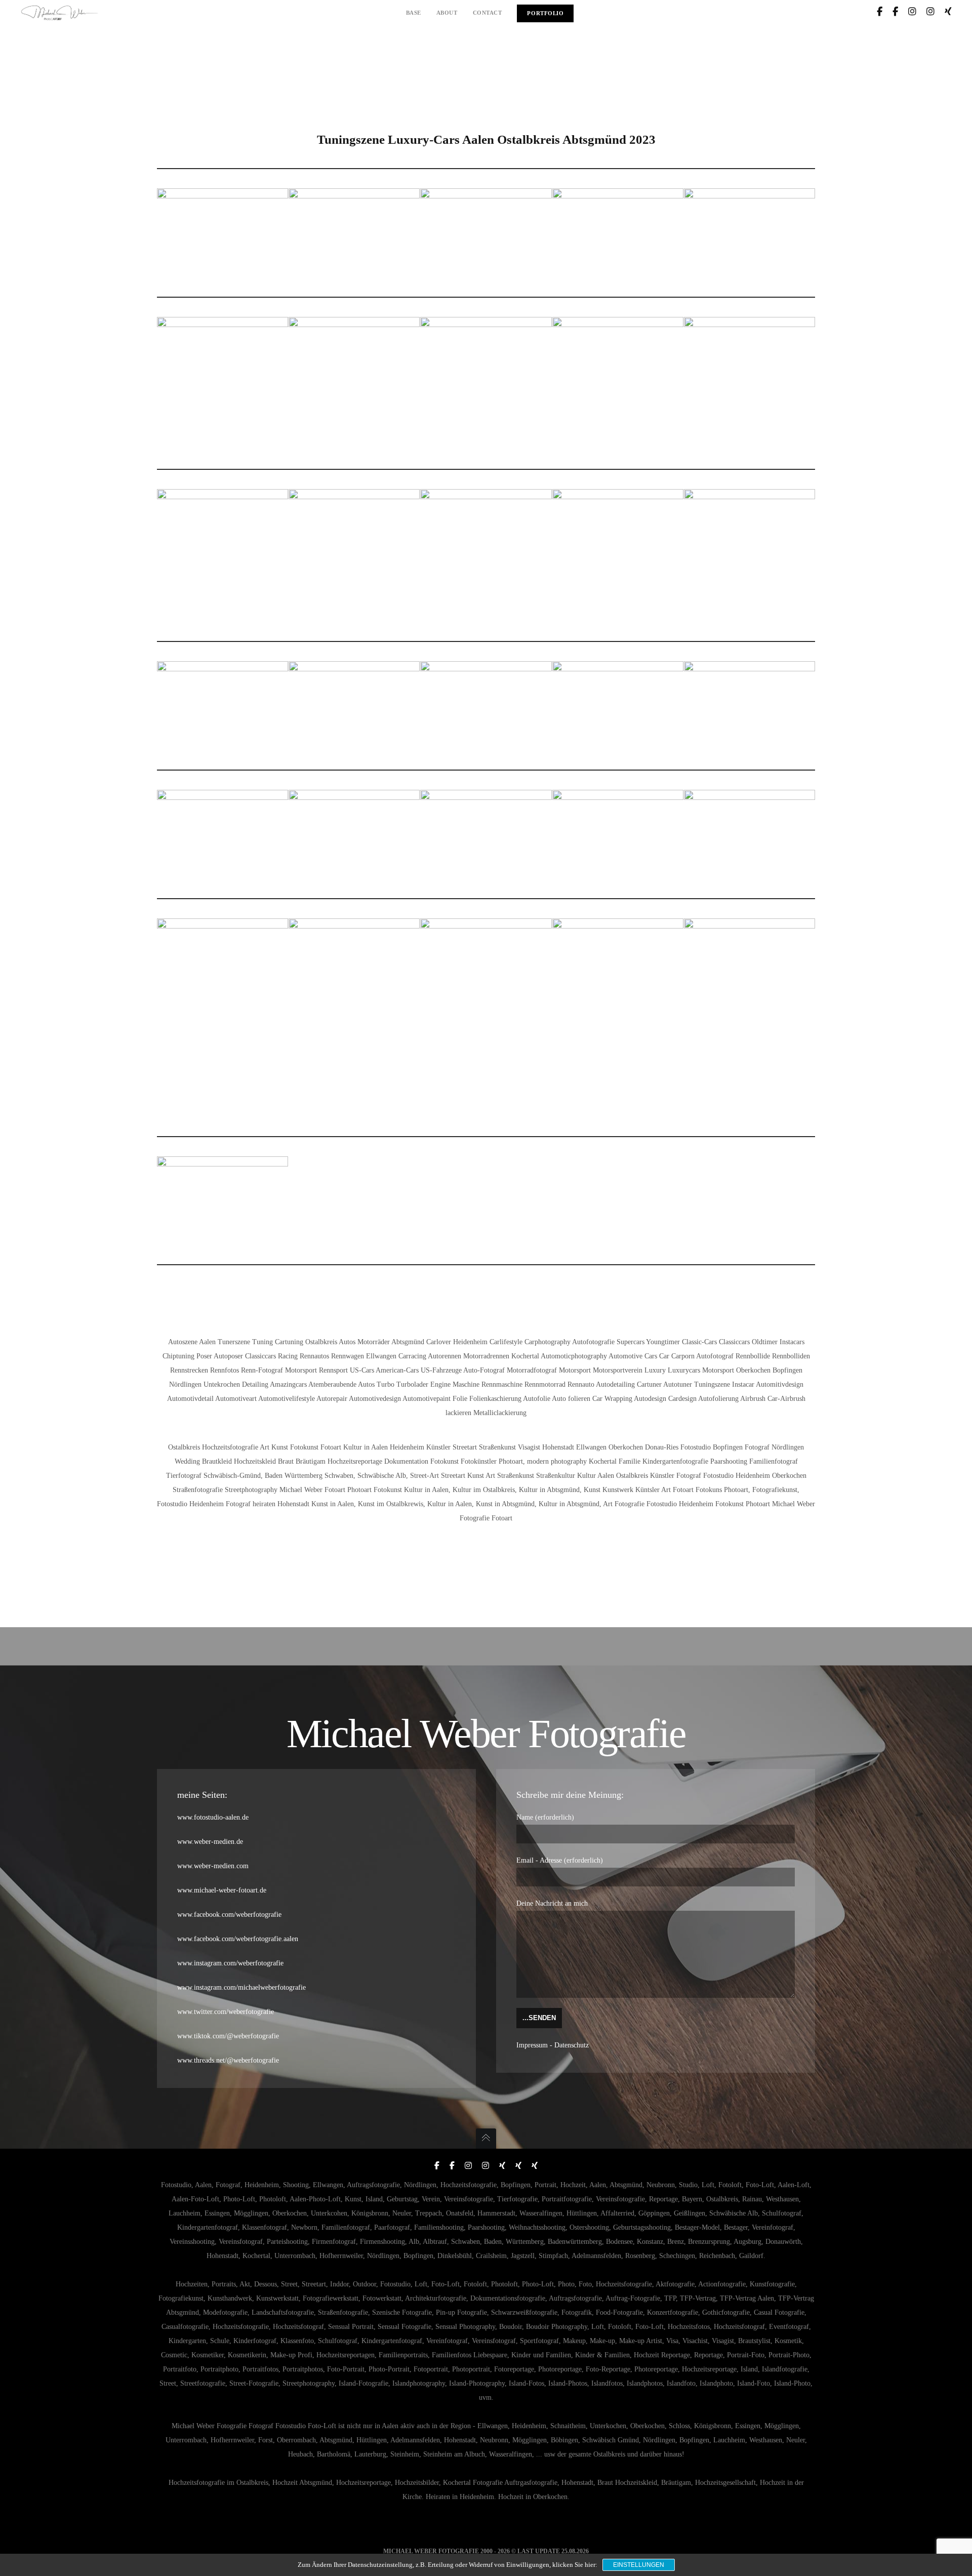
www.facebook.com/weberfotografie (229, 1915)
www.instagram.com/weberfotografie (230, 1963)
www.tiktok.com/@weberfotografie (228, 2036)
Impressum (532, 2045)
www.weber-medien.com (213, 1866)
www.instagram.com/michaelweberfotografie (241, 1987)
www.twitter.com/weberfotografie (226, 2012)
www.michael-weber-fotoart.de (222, 1890)
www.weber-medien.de (210, 1842)
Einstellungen (639, 2565)
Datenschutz (572, 2045)
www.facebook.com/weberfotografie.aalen (238, 1939)
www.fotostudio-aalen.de (213, 1817)
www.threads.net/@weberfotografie (228, 2060)
